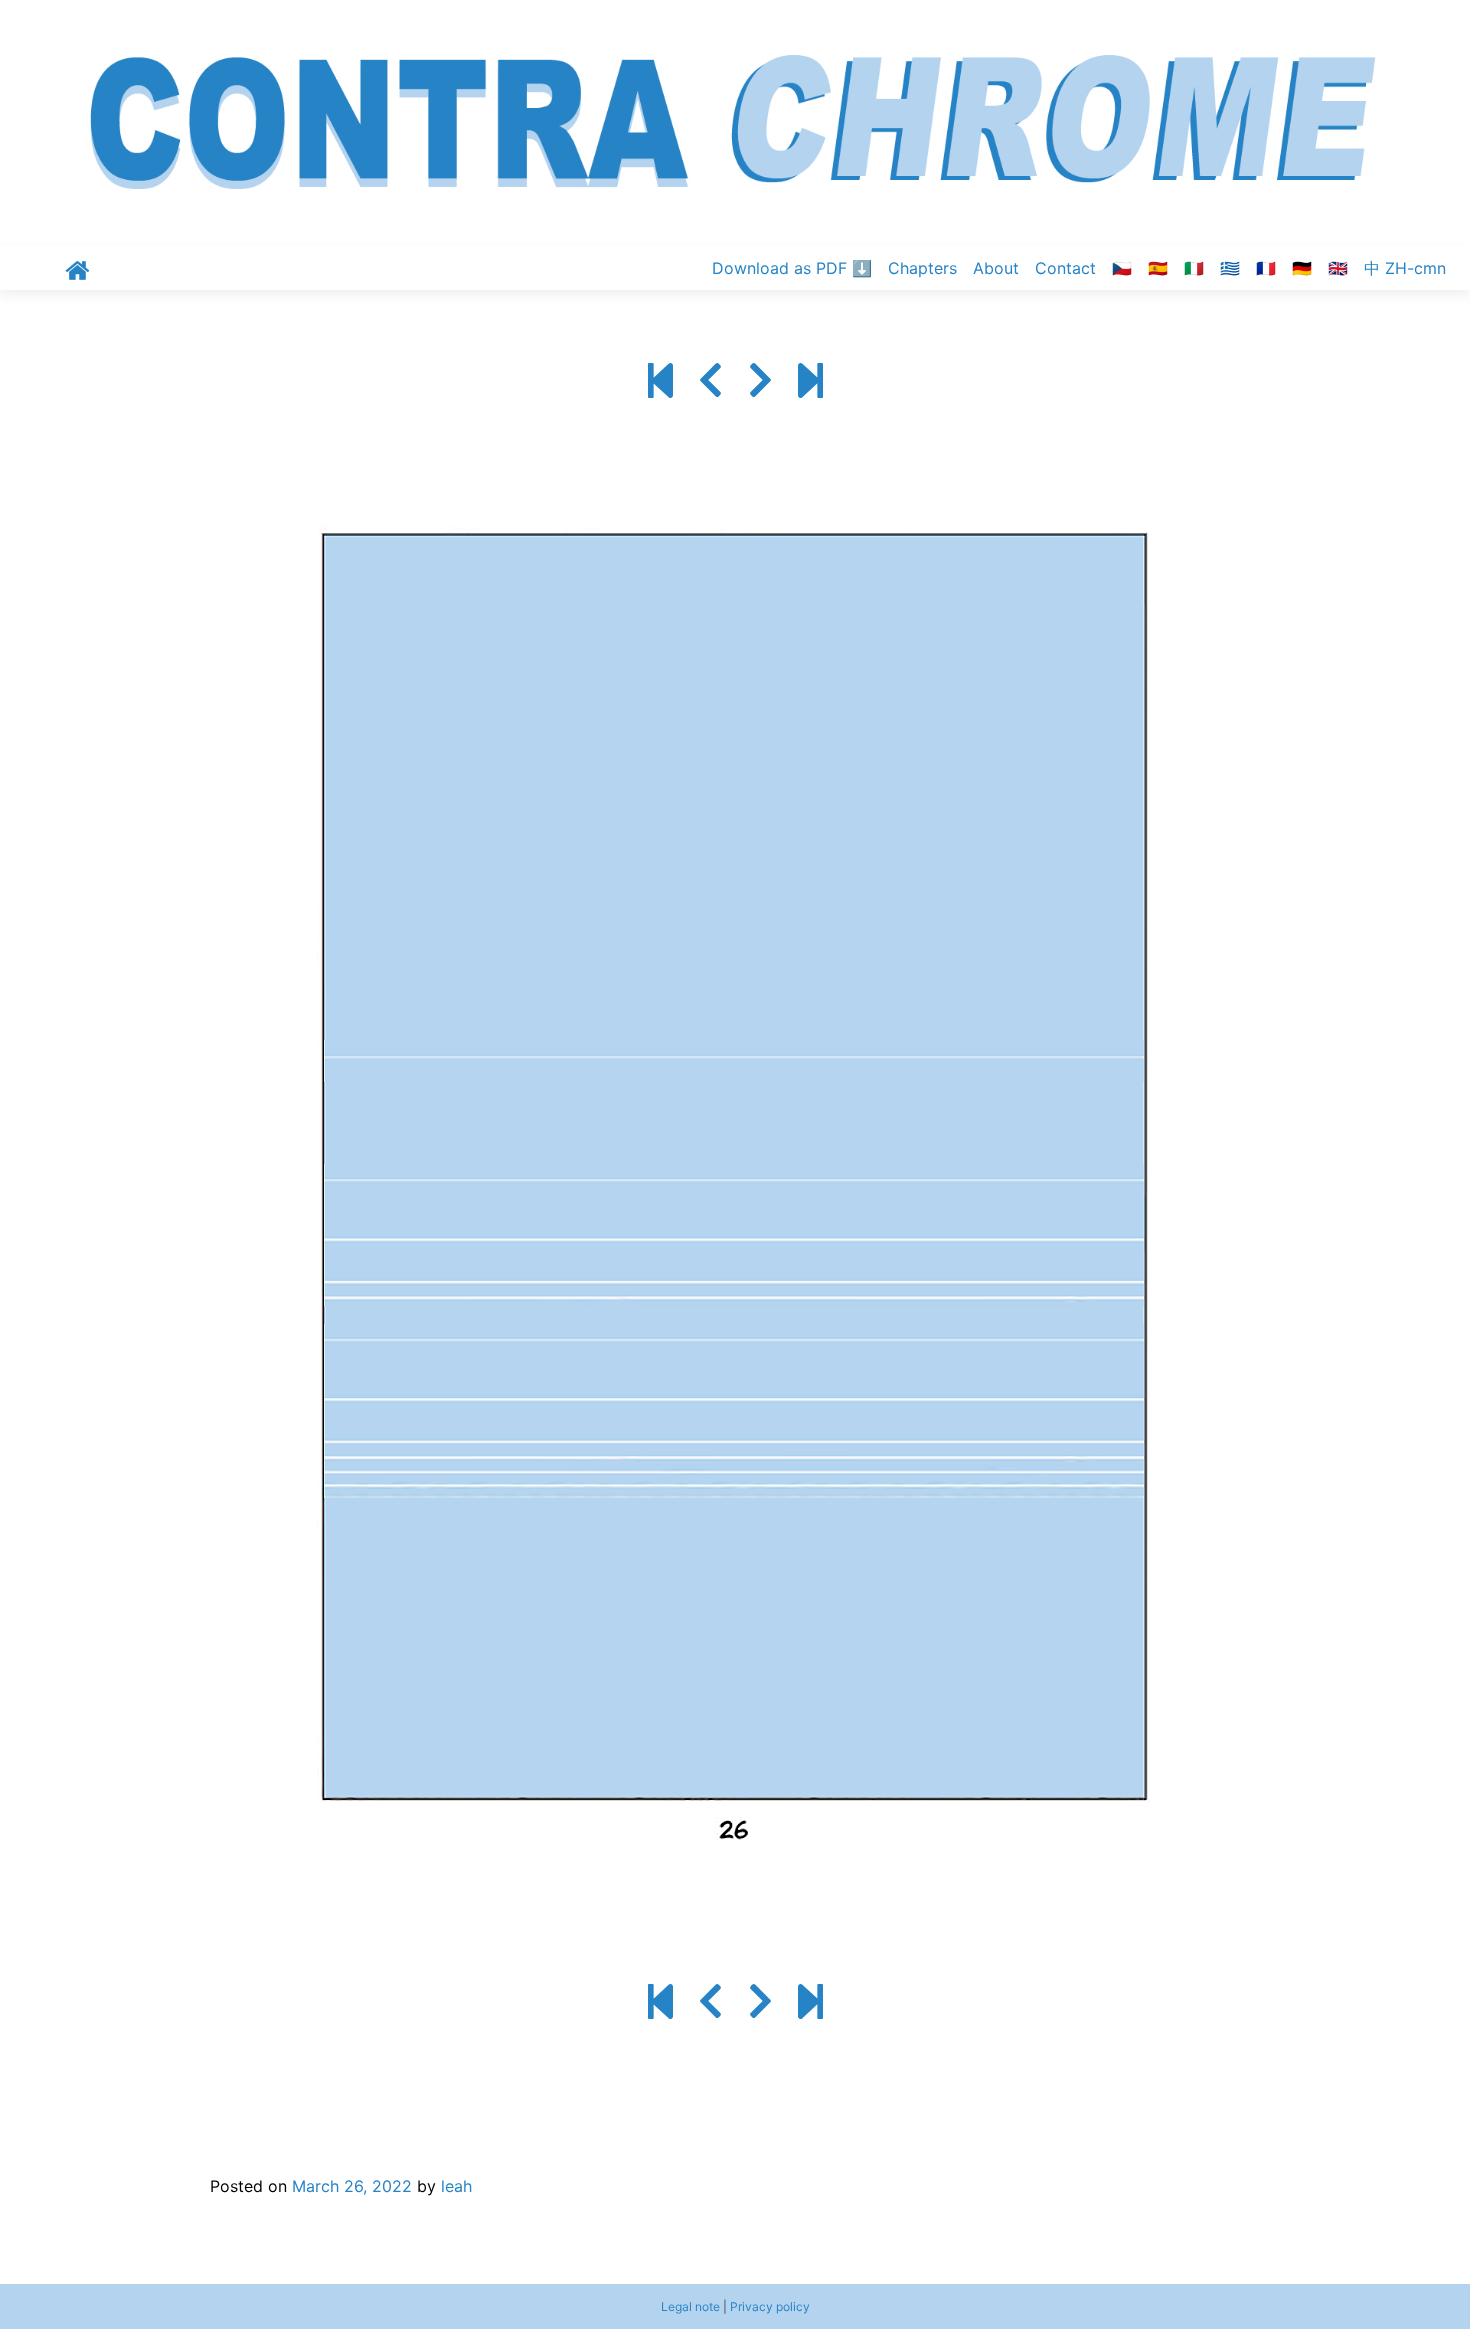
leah (456, 2186)
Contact (1065, 268)
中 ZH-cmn (1405, 268)
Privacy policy (770, 2306)
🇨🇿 (1122, 268)
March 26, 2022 (352, 2186)
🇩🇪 (1302, 268)
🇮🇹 (1194, 268)
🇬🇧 (1338, 268)
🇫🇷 (1266, 268)
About (996, 268)
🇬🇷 (1230, 268)
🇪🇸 (1158, 268)
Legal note (690, 2306)
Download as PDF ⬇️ (792, 268)
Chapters (922, 268)
